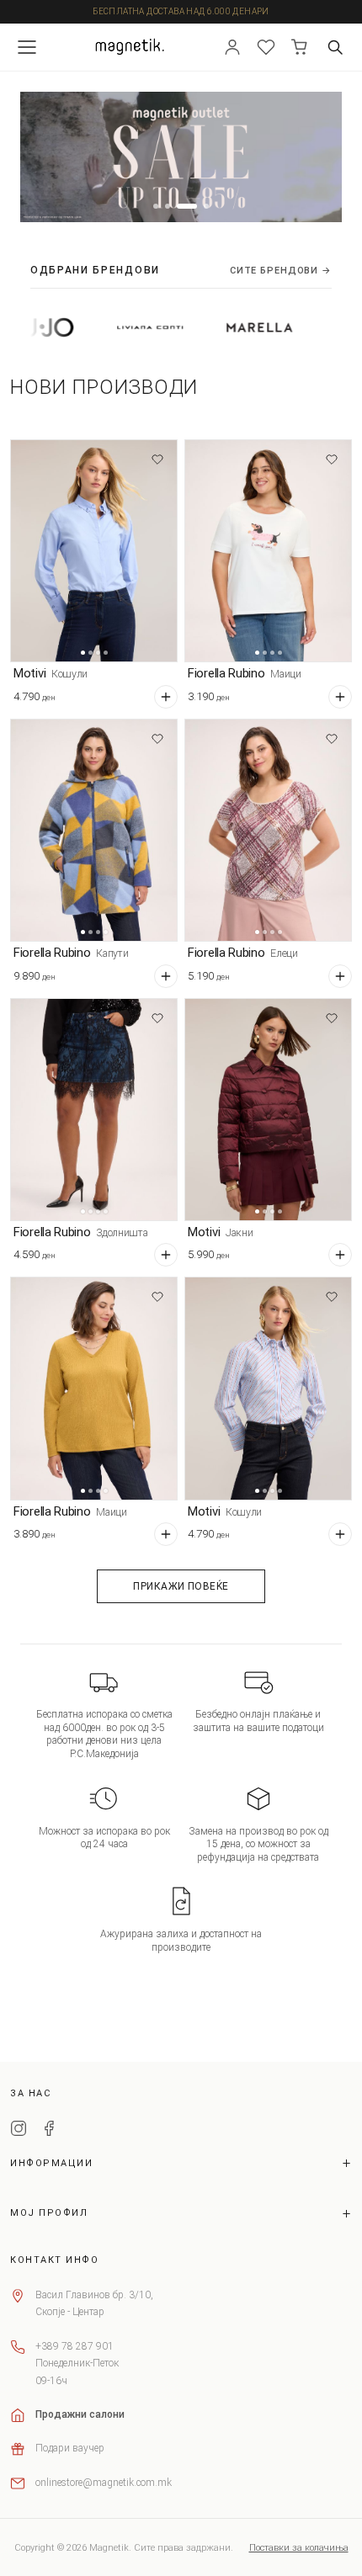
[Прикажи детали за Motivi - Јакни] (268, 1110)
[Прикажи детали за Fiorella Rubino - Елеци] (268, 830)
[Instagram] (19, 2131)
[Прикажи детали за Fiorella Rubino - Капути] (94, 830)
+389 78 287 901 (75, 2346)
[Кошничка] (300, 47)
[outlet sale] (181, 157)
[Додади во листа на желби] (157, 459)
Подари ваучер (70, 2448)
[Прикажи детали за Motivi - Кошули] (94, 551)
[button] (156, 206)
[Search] (335, 47)
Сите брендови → (281, 271)
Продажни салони (80, 2414)
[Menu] (27, 47)
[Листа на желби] (266, 47)
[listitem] (107, 327)
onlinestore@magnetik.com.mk (104, 2483)
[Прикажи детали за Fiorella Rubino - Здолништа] (94, 1110)
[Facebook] (49, 2131)
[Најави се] (232, 47)
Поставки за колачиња (299, 2548)
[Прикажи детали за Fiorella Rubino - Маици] (268, 551)
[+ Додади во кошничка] (166, 697)
